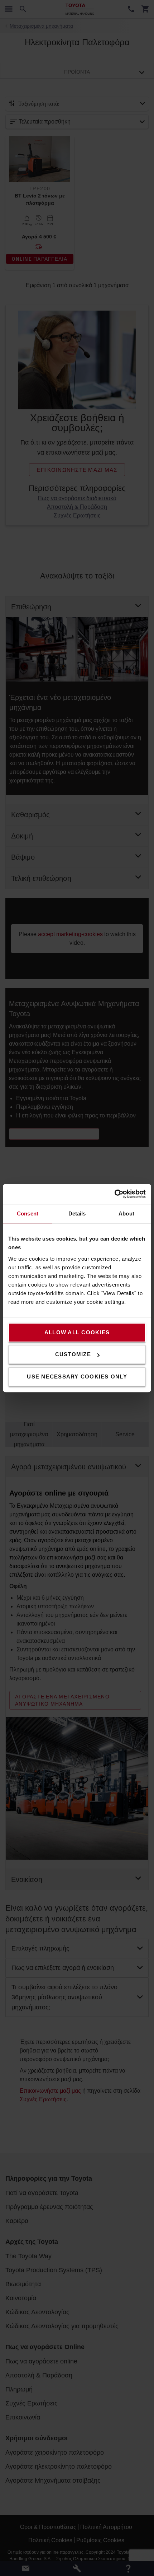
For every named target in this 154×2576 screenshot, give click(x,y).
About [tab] (126, 1213)
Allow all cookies (77, 1332)
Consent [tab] (28, 1213)
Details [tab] (77, 1213)
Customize (73, 1354)
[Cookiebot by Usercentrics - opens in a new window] (114, 1194)
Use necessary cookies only (77, 1377)
